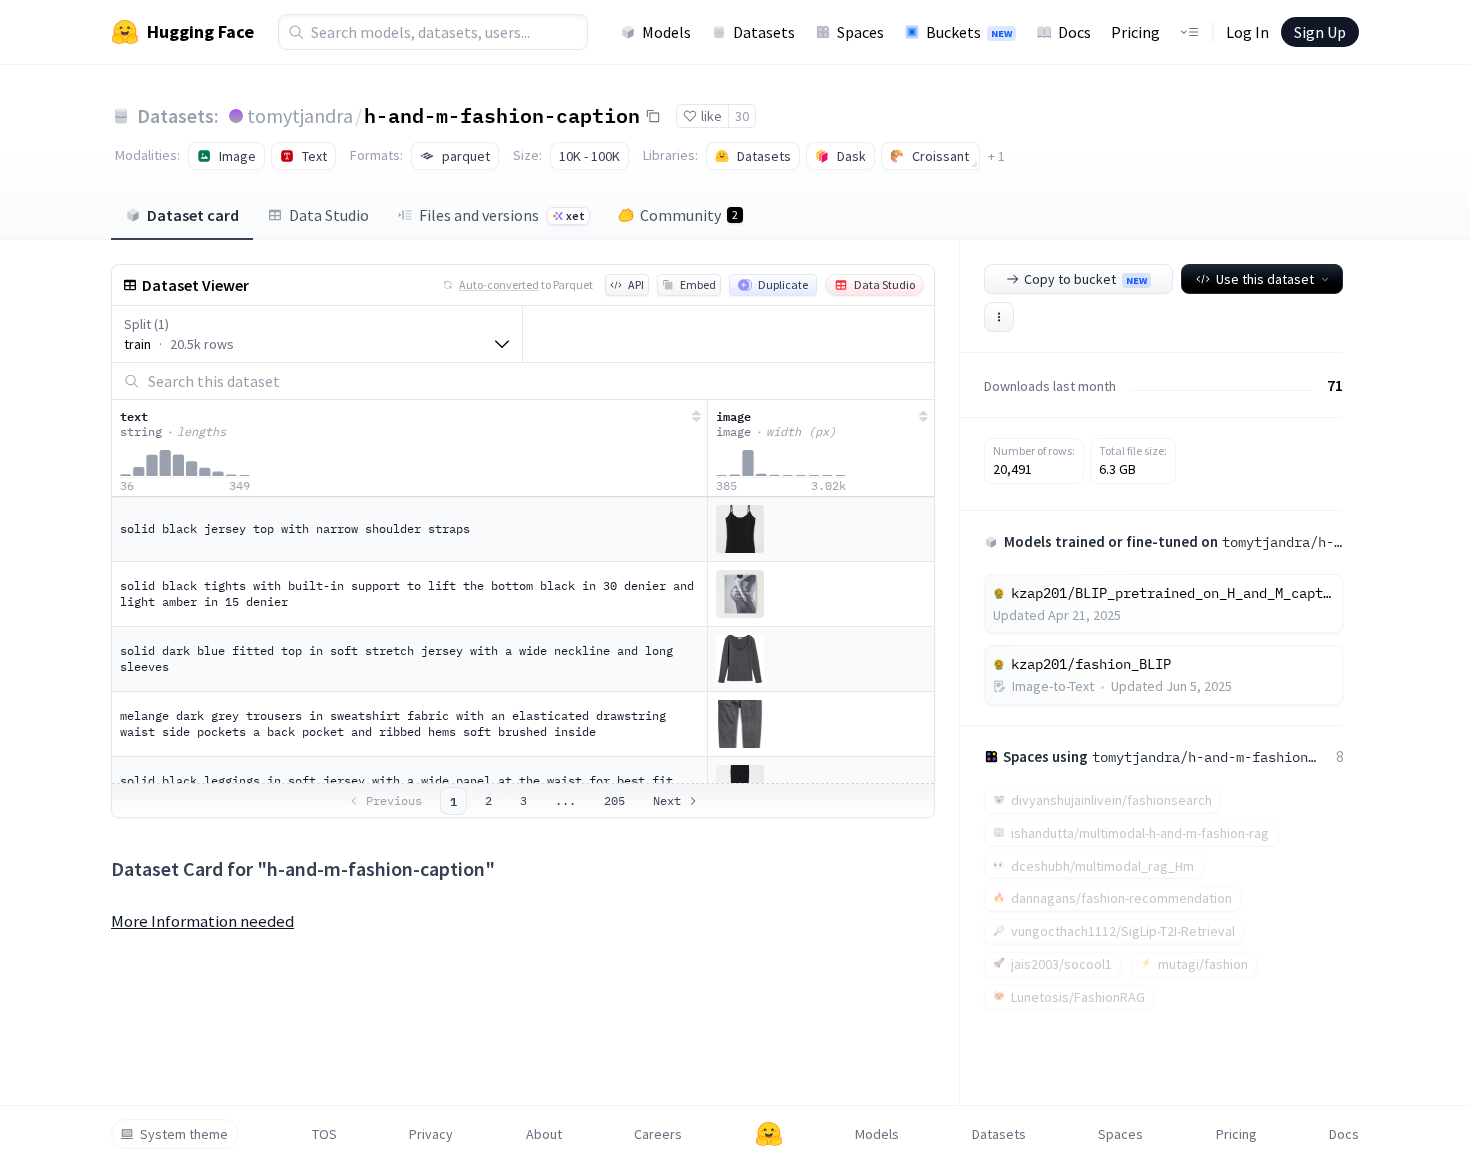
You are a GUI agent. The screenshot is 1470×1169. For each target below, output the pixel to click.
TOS (324, 1134)
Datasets (764, 32)
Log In (1247, 32)
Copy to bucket (1085, 279)
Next (667, 800)
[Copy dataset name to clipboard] (653, 116)
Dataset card (193, 215)
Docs (1074, 32)
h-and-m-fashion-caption (502, 115)
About (544, 1134)
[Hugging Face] (769, 1134)
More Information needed (202, 921)
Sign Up (1320, 32)
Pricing (1135, 32)
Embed (698, 284)
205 (614, 800)
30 (742, 116)
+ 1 (996, 156)
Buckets (969, 32)
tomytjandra (300, 115)
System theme (184, 1134)
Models (666, 32)
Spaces (860, 32)
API (636, 284)
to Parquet (526, 284)
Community (689, 215)
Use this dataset (1265, 279)
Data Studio (329, 215)
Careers (658, 1134)
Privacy (431, 1134)
